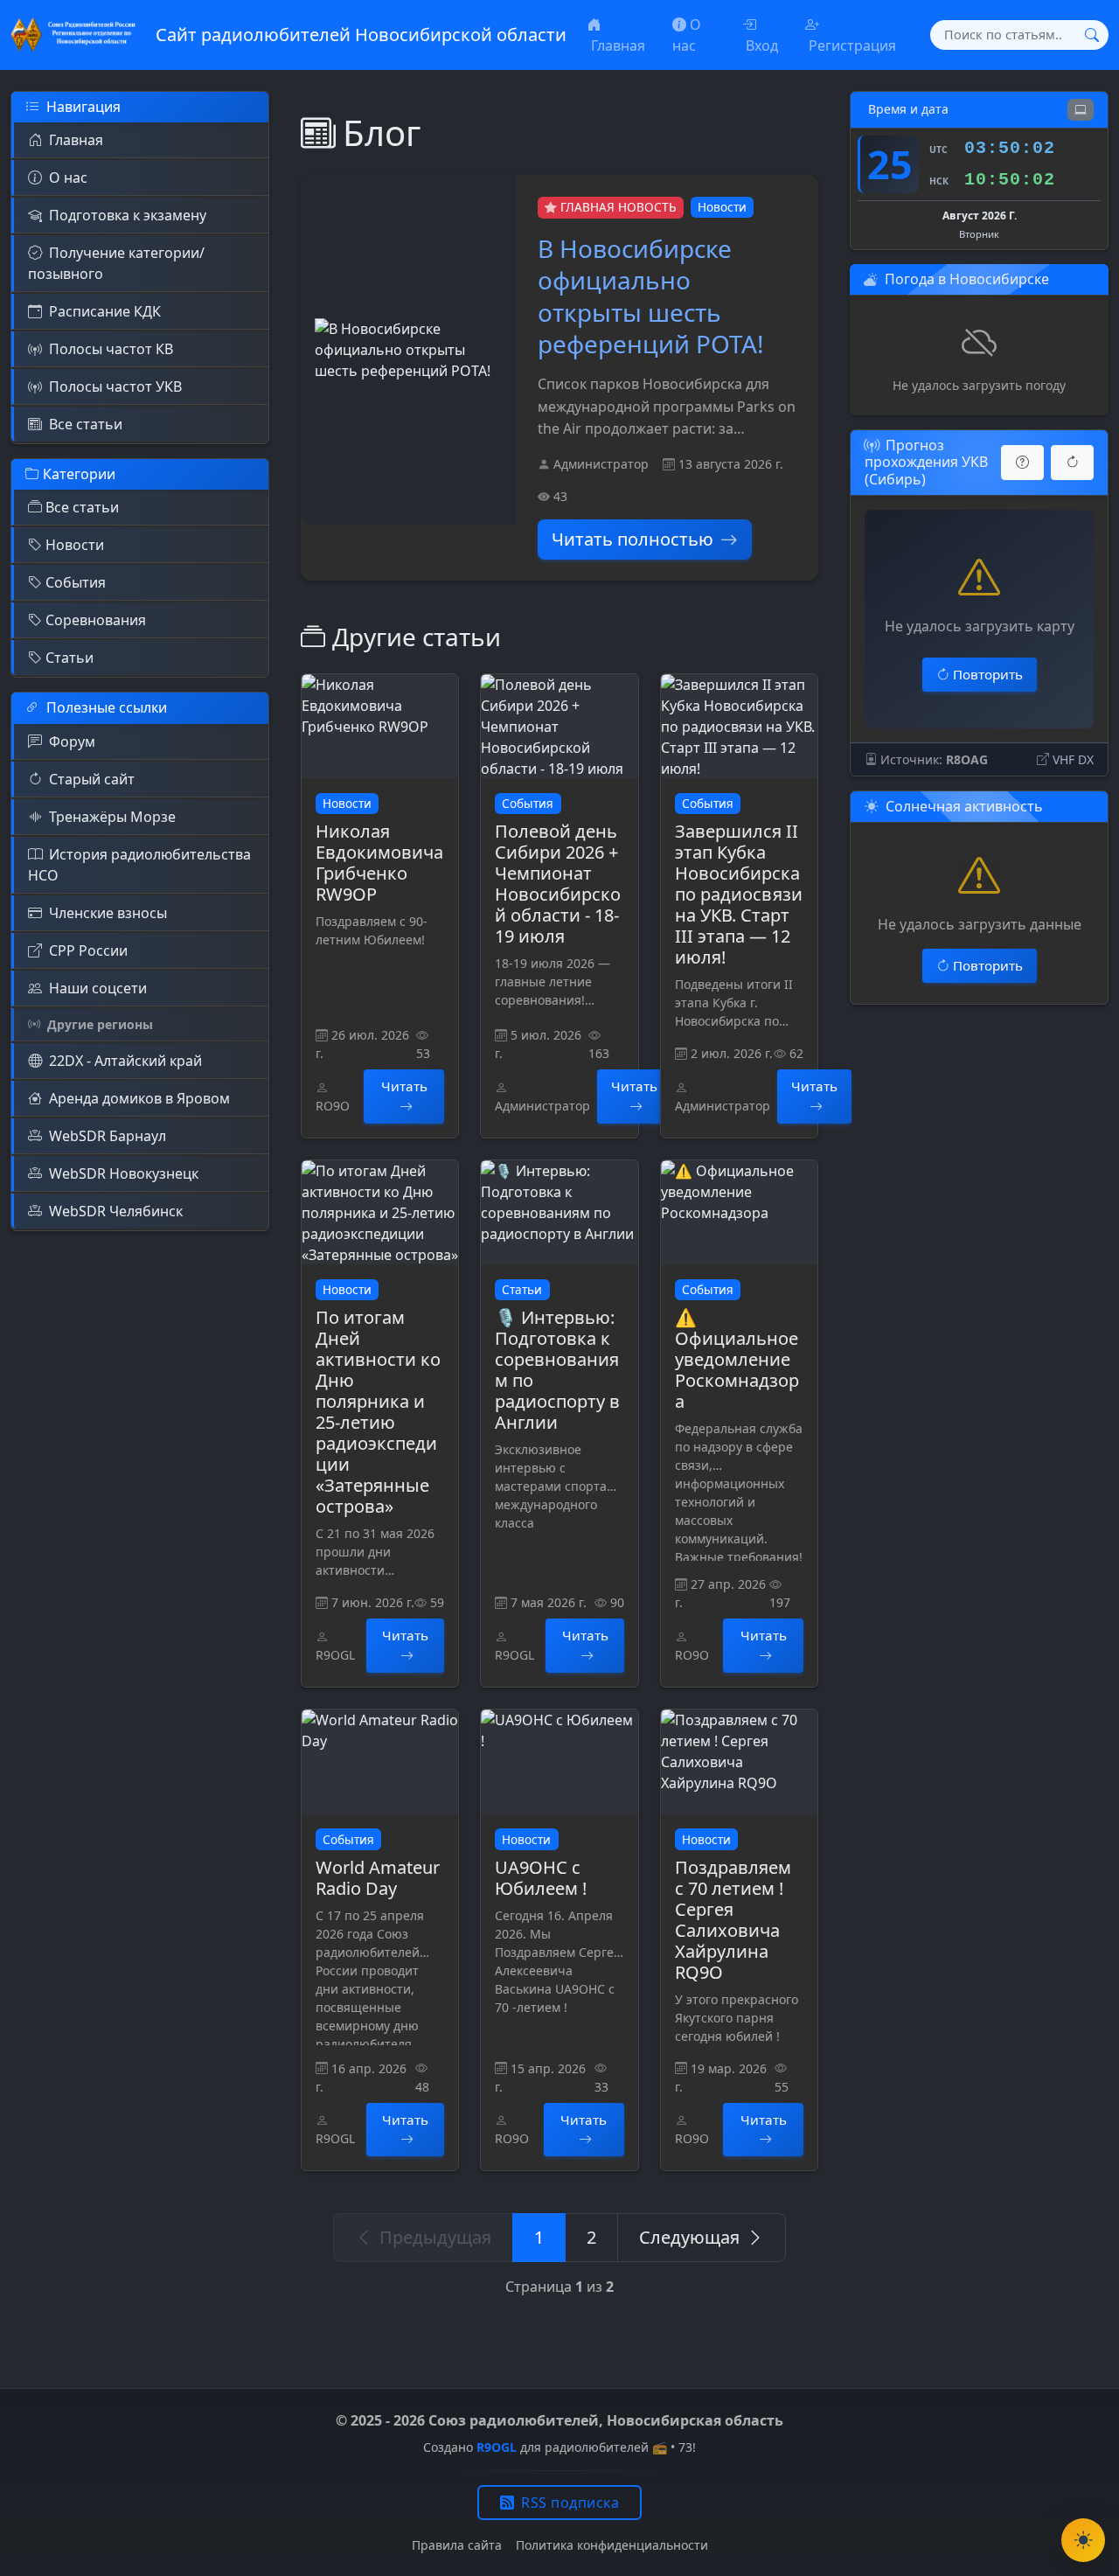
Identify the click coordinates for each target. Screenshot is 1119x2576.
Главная (76, 140)
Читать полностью (632, 539)
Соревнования (96, 620)
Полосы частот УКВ (115, 386)
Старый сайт (92, 779)
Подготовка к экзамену (128, 215)
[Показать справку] (1022, 463)
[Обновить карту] (1072, 463)
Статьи (70, 658)
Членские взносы (108, 913)
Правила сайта (457, 2545)
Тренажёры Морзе (112, 817)
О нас (68, 178)
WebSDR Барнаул (108, 1136)
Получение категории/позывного (116, 263)
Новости (75, 545)
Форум (72, 741)
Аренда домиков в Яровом (139, 1098)
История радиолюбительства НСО (139, 865)
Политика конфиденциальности (612, 2545)
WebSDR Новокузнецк (124, 1173)
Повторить (988, 674)
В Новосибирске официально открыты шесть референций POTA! (651, 296)
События (76, 582)
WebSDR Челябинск (116, 1211)
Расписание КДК (105, 311)
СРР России (88, 950)
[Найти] (1092, 35)
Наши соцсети (98, 988)
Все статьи (86, 424)
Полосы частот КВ (111, 349)
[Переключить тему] (1083, 2540)
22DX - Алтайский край (125, 1061)
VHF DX (1073, 759)
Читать (404, 1086)
